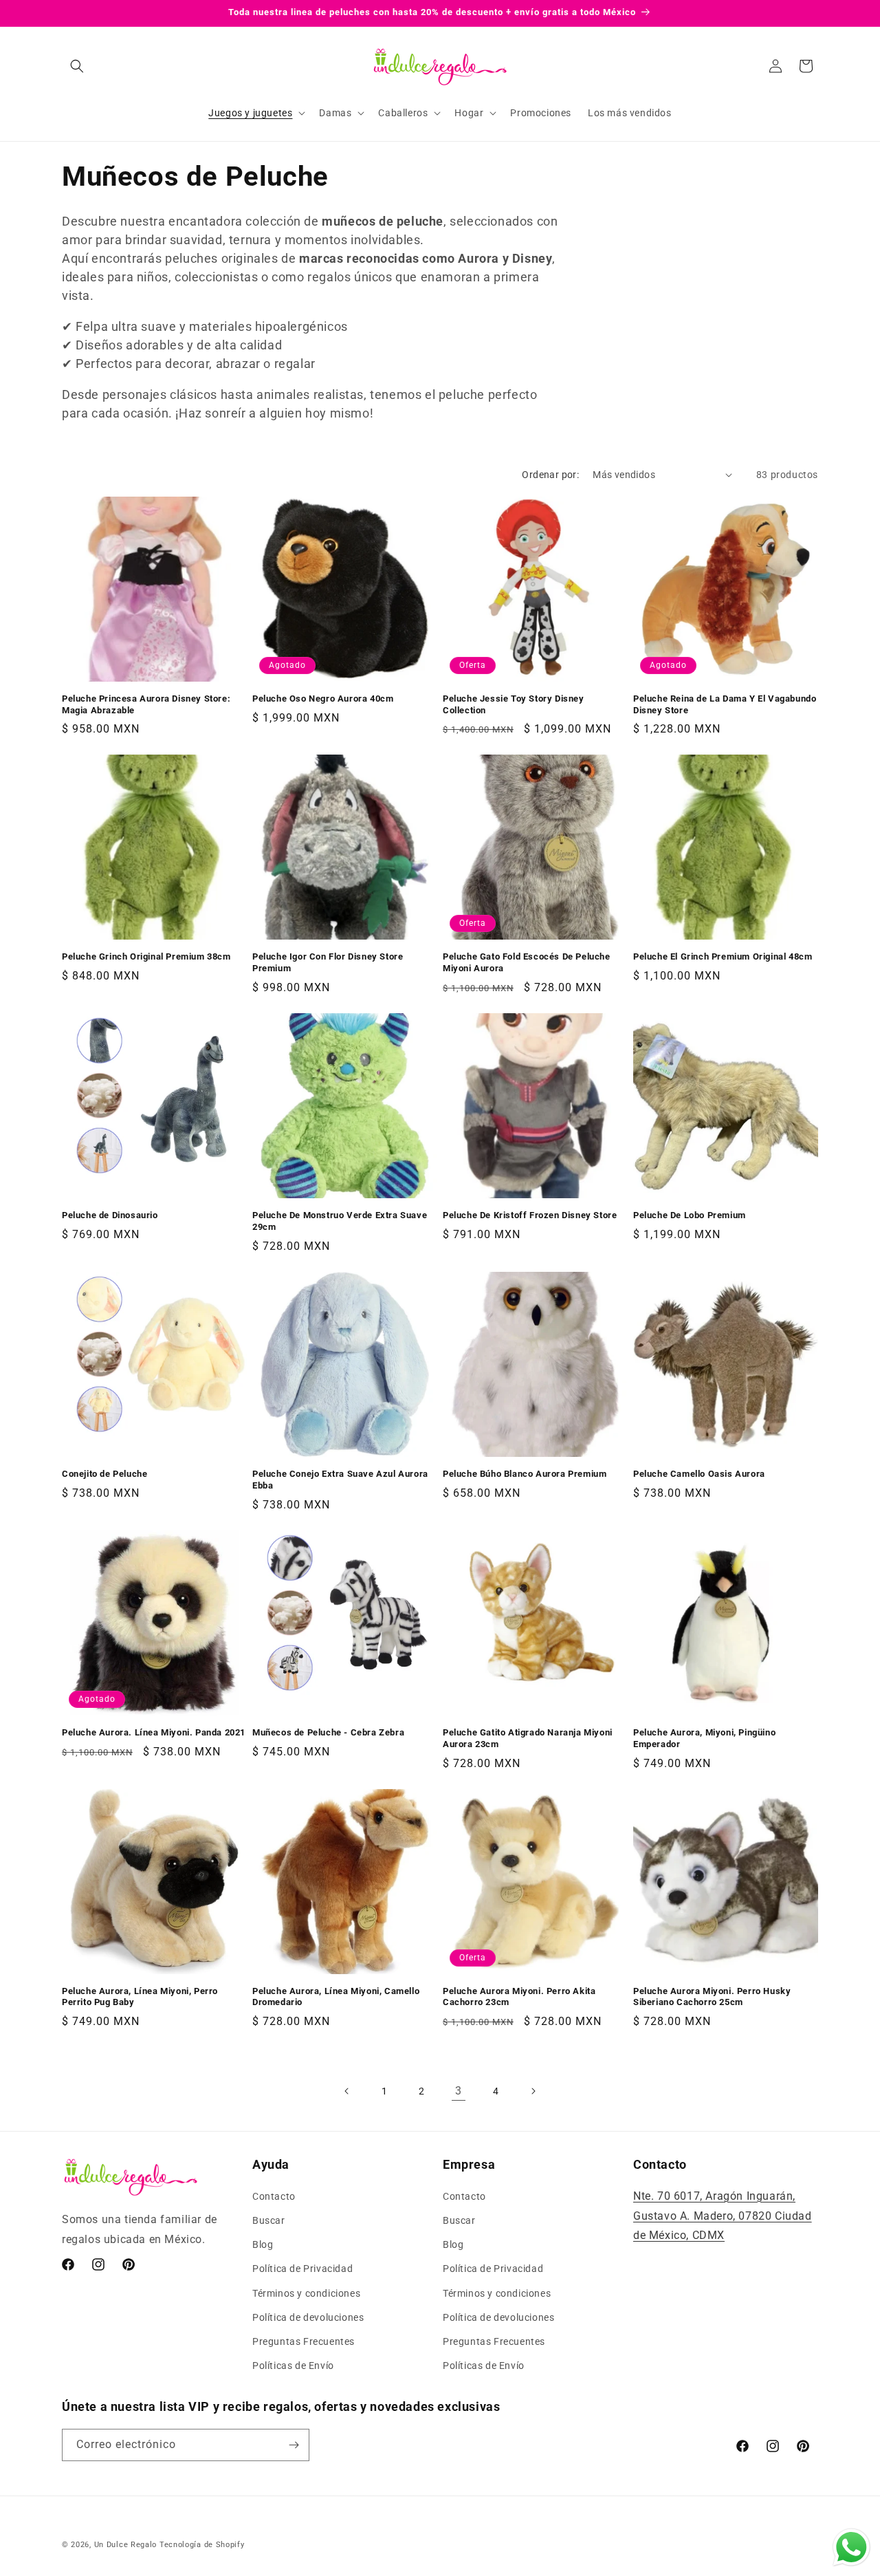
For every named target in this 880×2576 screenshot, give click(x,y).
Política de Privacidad (302, 2269)
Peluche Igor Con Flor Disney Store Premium (328, 962)
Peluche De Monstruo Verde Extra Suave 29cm (340, 1221)
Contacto (274, 2196)
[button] (77, 66)
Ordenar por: (550, 475)
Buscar (269, 2220)
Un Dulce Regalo (126, 2545)
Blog (263, 2244)
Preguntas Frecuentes (304, 2341)
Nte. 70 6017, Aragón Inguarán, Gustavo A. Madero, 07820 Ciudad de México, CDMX (723, 2216)
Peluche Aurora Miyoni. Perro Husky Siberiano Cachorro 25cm (712, 1997)
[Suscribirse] (294, 2445)
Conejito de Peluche (104, 1474)
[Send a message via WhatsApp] (851, 2547)
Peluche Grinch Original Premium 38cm (146, 956)
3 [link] (459, 2091)
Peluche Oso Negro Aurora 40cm (323, 699)
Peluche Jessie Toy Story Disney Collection (514, 704)
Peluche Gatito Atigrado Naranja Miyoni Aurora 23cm (528, 1738)
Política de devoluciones (308, 2317)
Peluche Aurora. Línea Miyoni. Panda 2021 (154, 1732)
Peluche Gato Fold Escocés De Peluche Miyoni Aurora (527, 962)
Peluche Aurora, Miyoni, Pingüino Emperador (704, 1738)
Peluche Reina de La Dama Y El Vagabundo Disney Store (725, 704)
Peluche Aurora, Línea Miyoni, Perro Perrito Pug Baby (140, 1997)
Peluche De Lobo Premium (690, 1215)
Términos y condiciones (306, 2293)
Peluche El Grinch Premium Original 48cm (723, 956)
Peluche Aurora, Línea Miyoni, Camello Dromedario (336, 1997)
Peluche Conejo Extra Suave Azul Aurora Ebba (340, 1480)
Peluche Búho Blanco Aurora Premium (525, 1474)
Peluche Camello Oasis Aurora (699, 1474)
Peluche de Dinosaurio (110, 1215)
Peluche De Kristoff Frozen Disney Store (530, 1215)
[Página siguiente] (533, 2091)
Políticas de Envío (293, 2366)
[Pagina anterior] (347, 2091)
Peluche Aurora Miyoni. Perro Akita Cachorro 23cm (519, 1997)
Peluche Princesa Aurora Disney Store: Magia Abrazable (146, 704)
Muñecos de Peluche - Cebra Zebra (328, 1732)
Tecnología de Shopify (202, 2545)
